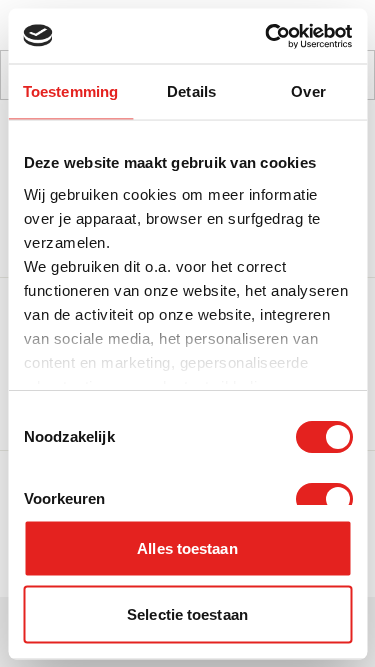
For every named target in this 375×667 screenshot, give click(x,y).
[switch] (323, 499)
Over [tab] (308, 91)
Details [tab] (191, 91)
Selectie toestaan (187, 613)
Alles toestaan (187, 548)
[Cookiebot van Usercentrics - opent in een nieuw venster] (267, 36)
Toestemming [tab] (70, 91)
